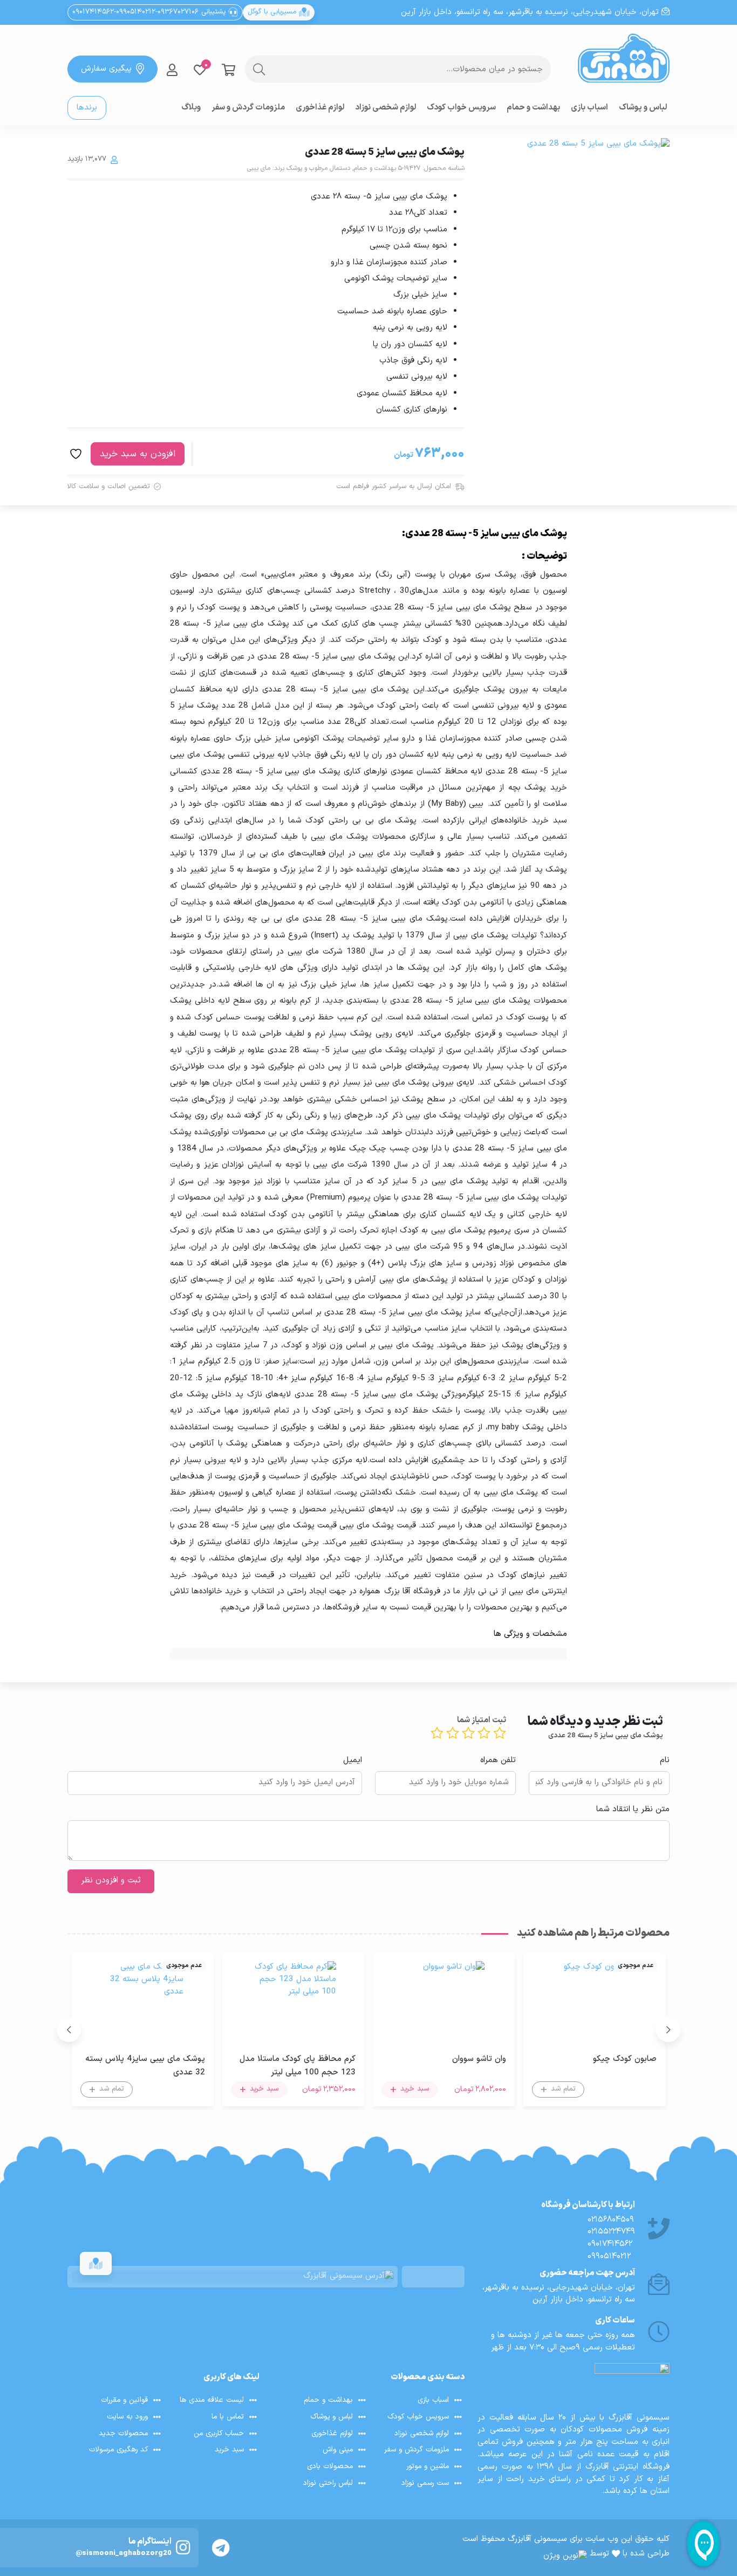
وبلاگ (191, 108)
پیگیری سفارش (106, 69)
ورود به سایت (127, 2417)
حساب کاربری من (219, 2433)
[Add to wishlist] (77, 454)
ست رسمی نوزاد (425, 2483)
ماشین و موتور (428, 2466)
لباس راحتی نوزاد (328, 2483)
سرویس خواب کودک (461, 108)
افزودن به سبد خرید (138, 454)
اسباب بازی (589, 108)
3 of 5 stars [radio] (468, 1733)
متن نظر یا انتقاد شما (633, 1810)
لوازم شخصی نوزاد (385, 108)
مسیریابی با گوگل (273, 12)
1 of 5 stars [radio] (500, 1733)
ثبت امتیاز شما (482, 1721)
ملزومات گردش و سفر (248, 108)
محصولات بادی (330, 2466)
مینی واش (338, 2450)
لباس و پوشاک (643, 108)
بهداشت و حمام (533, 108)
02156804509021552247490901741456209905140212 (611, 2238)
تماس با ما (228, 2417)
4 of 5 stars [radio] (453, 1733)
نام (665, 1760)
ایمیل (353, 1760)
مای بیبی (259, 168)
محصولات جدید (123, 2433)
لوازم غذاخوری (320, 108)
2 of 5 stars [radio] (484, 1733)
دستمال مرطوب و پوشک (318, 168)
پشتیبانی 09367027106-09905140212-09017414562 (150, 12)
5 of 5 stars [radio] (437, 1733)
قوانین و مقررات (124, 2400)
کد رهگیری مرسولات (118, 2450)
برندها (87, 108)
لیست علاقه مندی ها (212, 2400)
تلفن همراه (498, 1760)
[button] (668, 2030)
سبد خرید (229, 2450)
